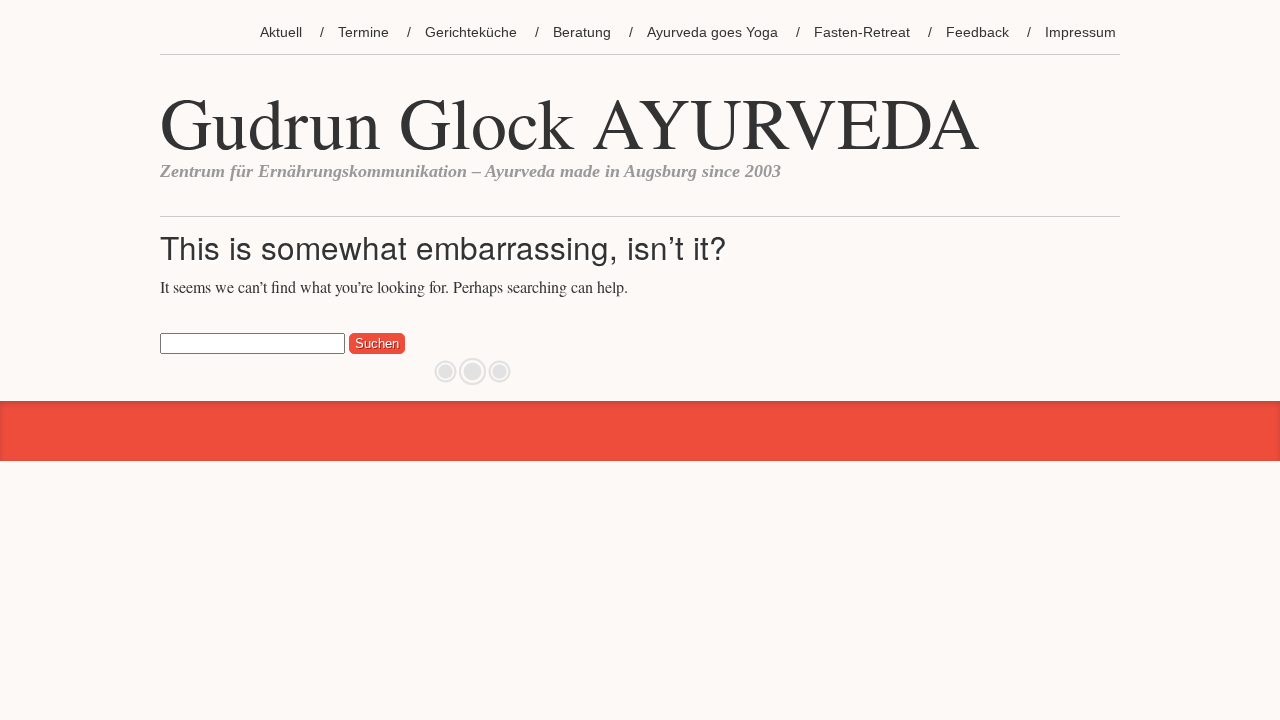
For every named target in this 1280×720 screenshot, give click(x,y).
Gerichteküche (471, 32)
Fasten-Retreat (862, 32)
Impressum (1080, 32)
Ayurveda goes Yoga (712, 32)
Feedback (977, 32)
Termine (363, 32)
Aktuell (281, 32)
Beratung (582, 32)
